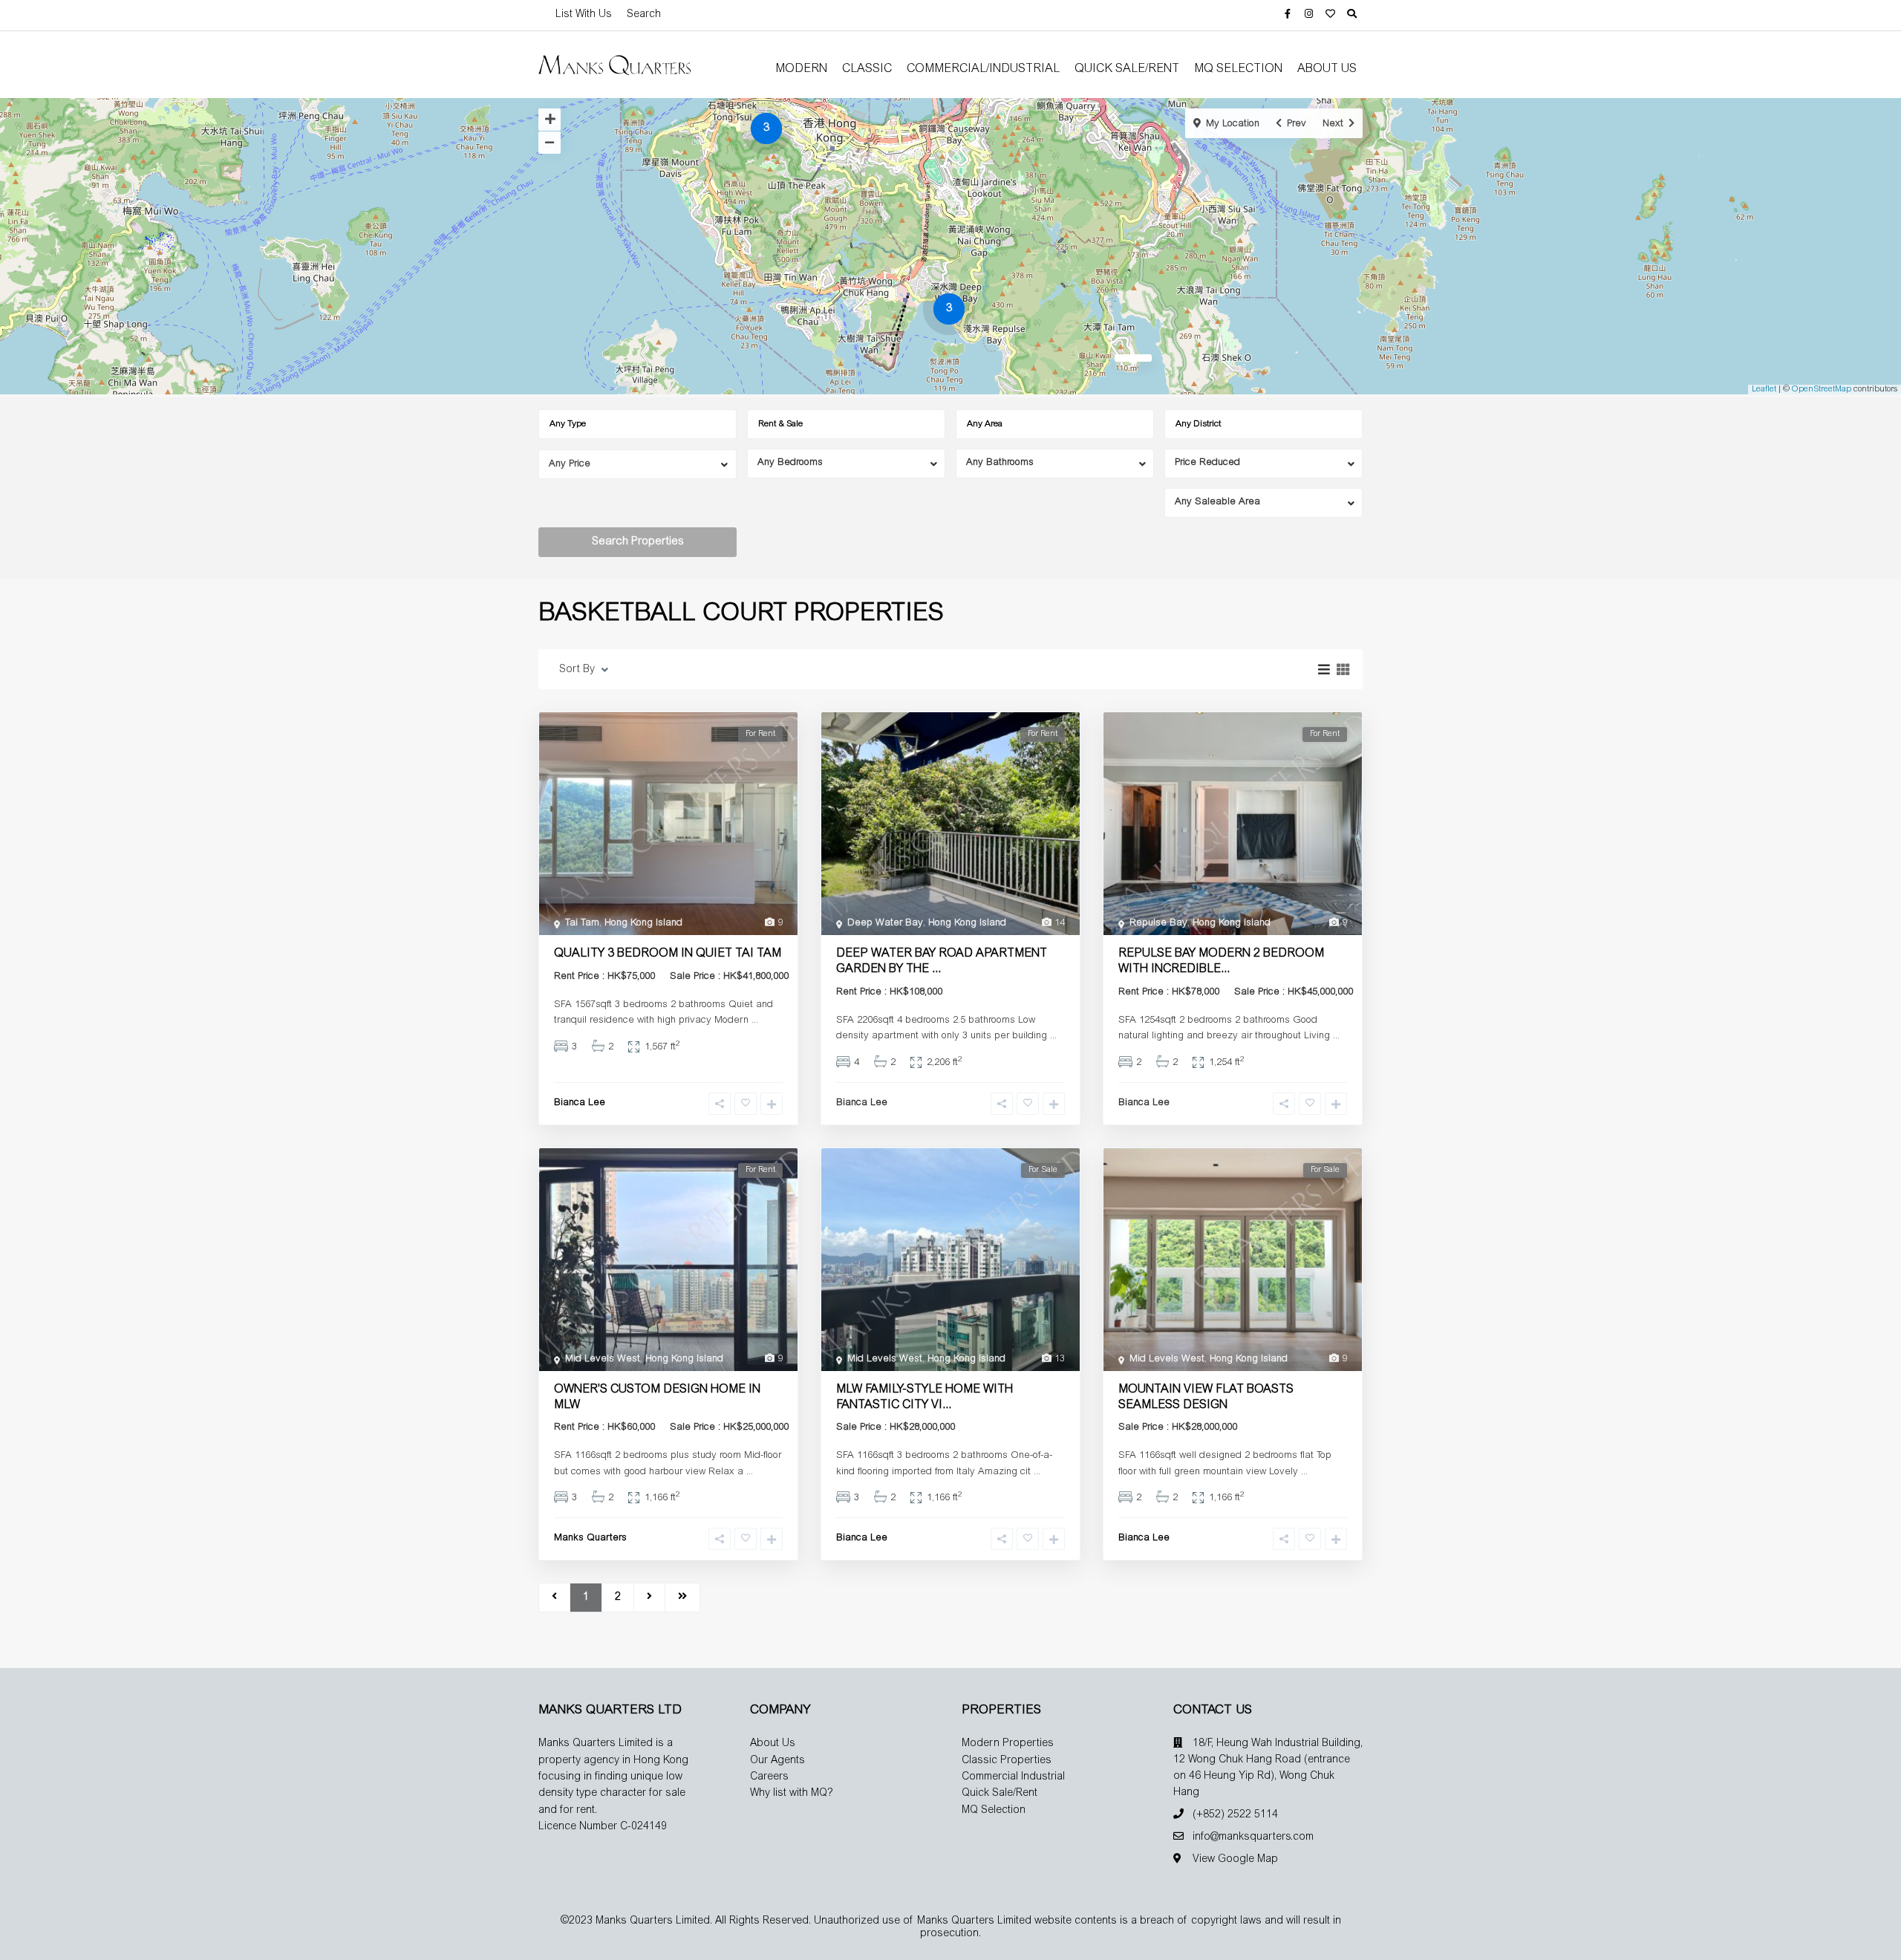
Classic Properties (1007, 1761)
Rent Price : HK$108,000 (889, 993)
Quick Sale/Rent (1127, 69)
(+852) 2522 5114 (1235, 1815)
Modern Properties (1008, 1744)
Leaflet (1764, 390)
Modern (801, 69)
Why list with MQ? (792, 1794)
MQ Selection (1238, 69)
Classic (867, 69)
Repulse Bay (1158, 924)
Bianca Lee (580, 1103)
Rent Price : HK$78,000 (1169, 993)
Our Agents (777, 1761)
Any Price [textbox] (570, 465)
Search (644, 15)
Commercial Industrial (1013, 1777)
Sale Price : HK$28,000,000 (896, 1428)
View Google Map (1235, 1860)
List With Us (584, 15)
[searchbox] (642, 424)
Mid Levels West (603, 1360)
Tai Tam (582, 924)
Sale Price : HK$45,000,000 (1294, 993)
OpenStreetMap (1822, 390)
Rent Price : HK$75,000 (604, 977)
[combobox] (638, 424)
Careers (769, 1777)
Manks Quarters (590, 1539)
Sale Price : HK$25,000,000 (729, 1428)
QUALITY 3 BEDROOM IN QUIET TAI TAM (668, 954)
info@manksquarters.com (1253, 1837)
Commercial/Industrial (983, 69)
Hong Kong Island (643, 924)
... (755, 1021)
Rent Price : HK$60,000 (604, 1428)
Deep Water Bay (885, 924)
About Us (1327, 69)
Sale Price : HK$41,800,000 (729, 977)
